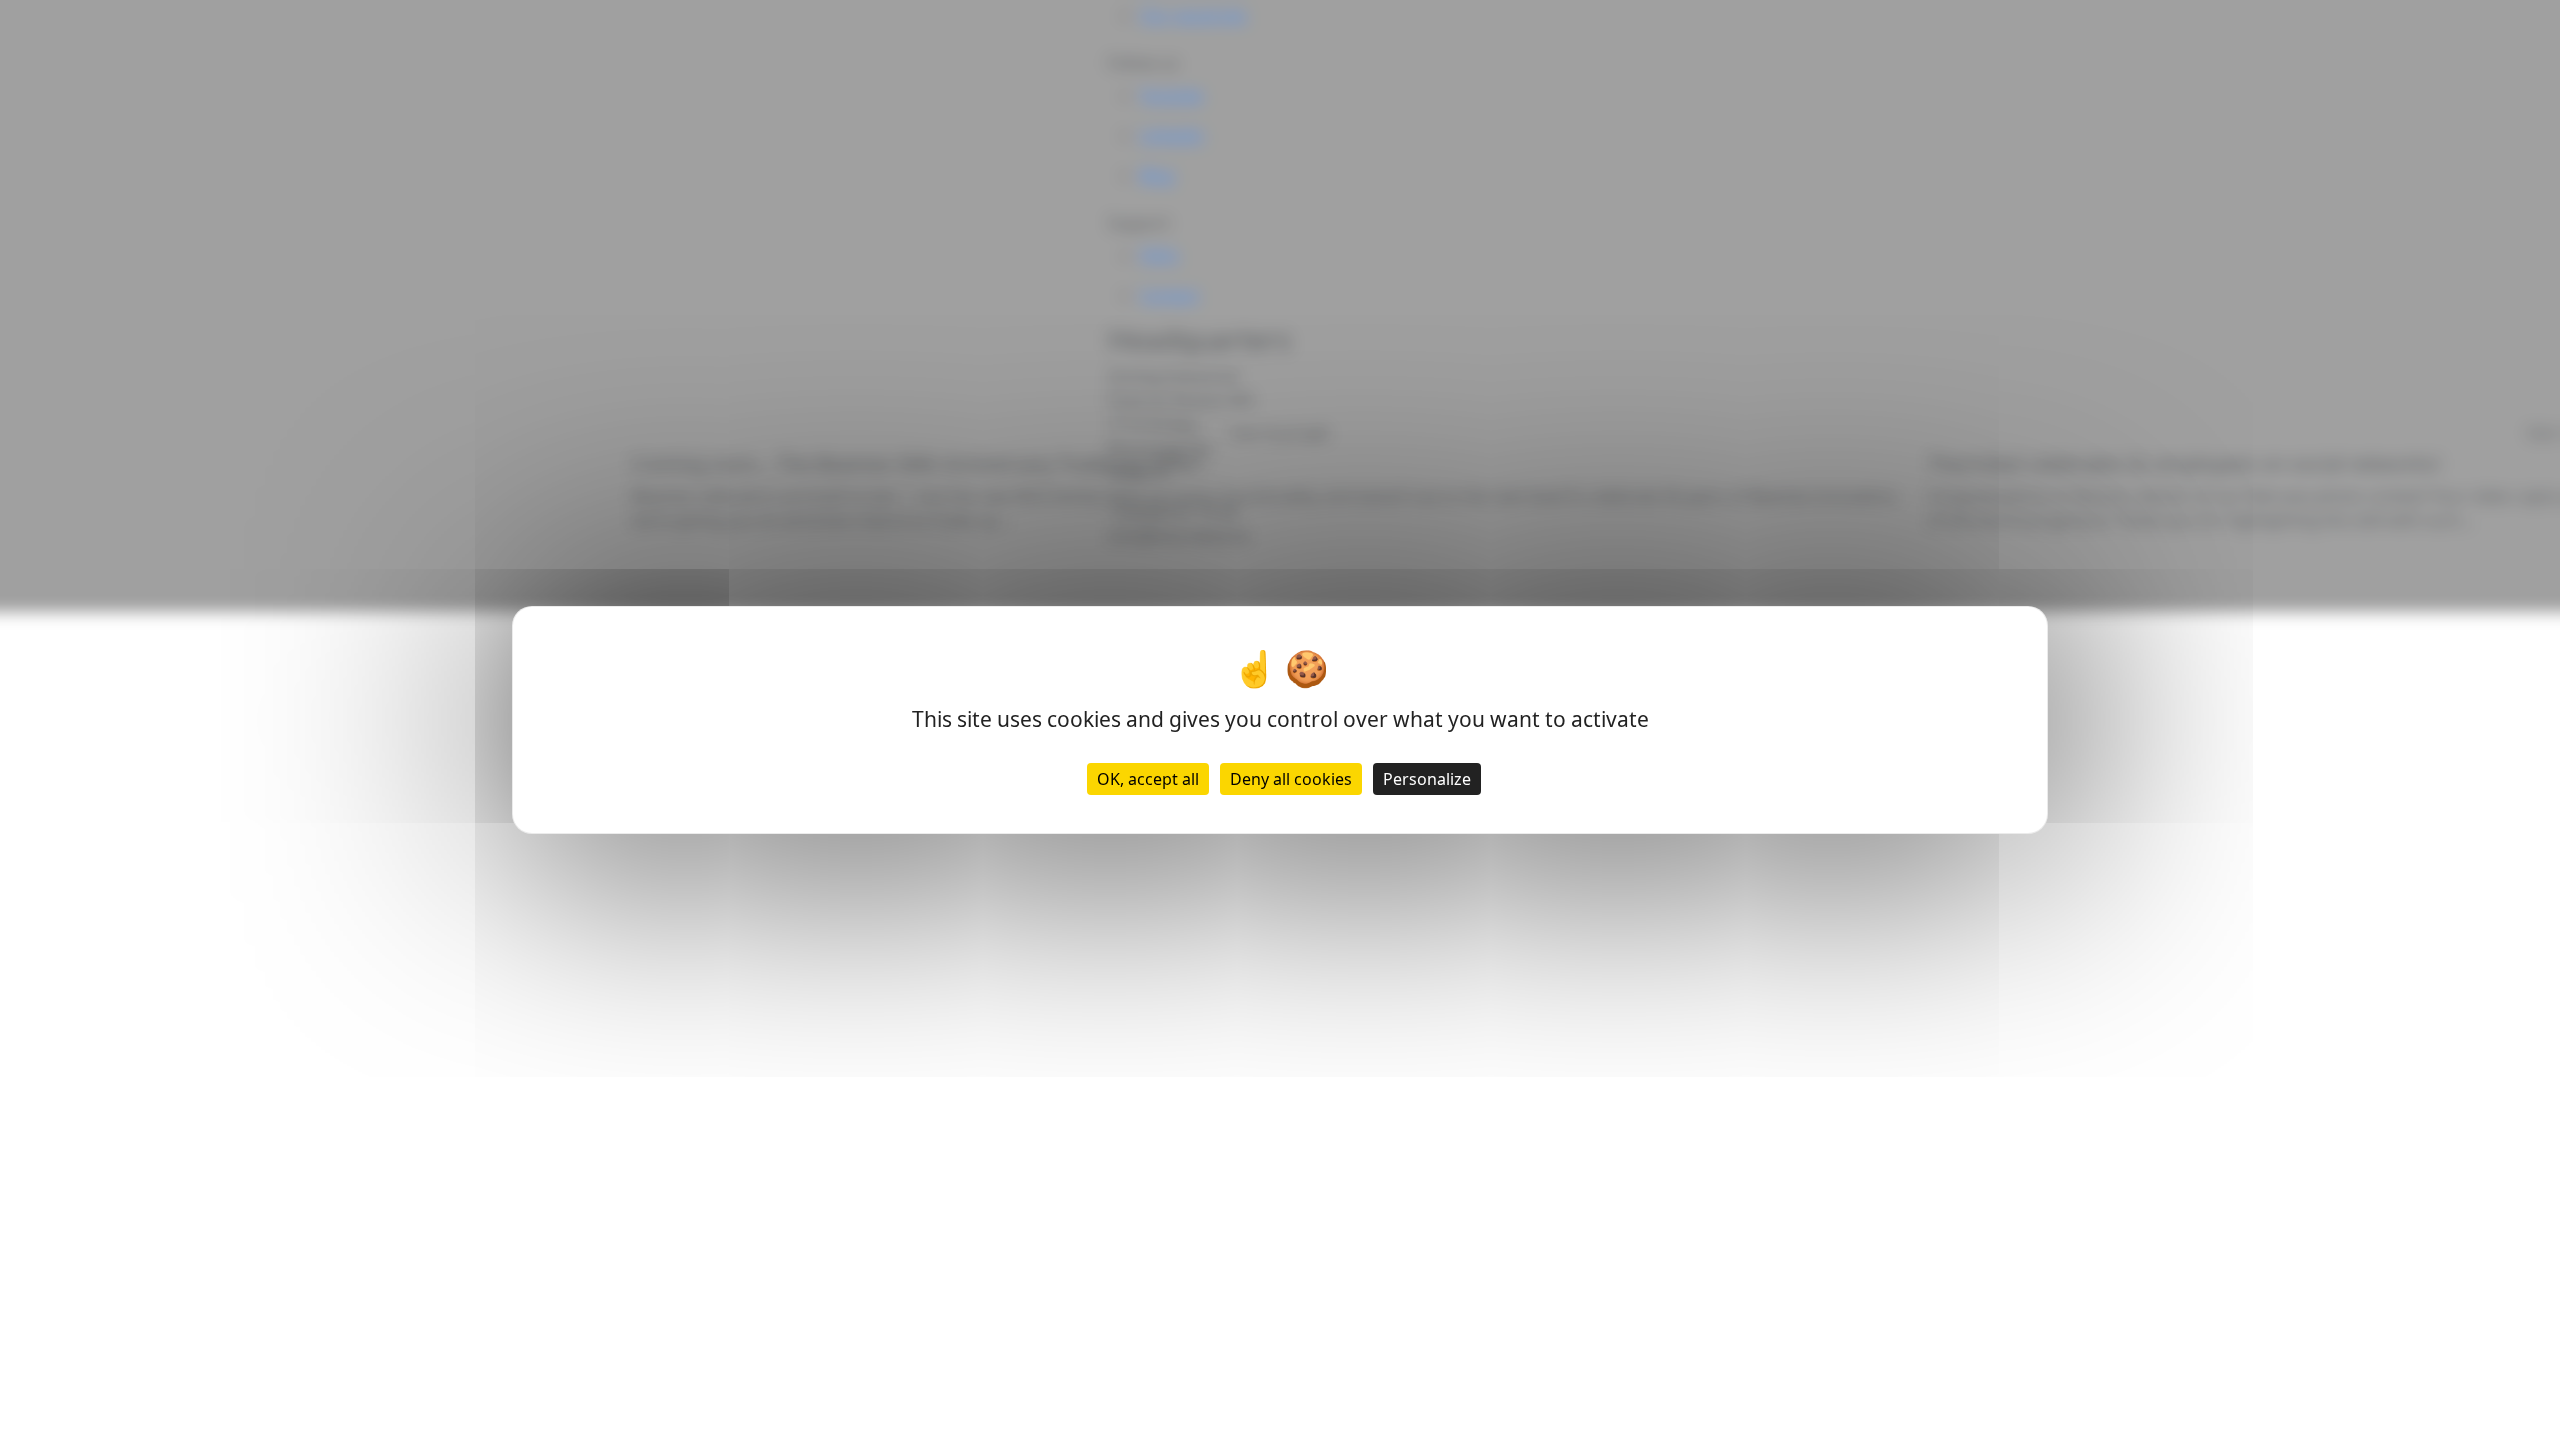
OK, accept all (1148, 779)
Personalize (1427, 779)
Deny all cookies (1291, 779)
